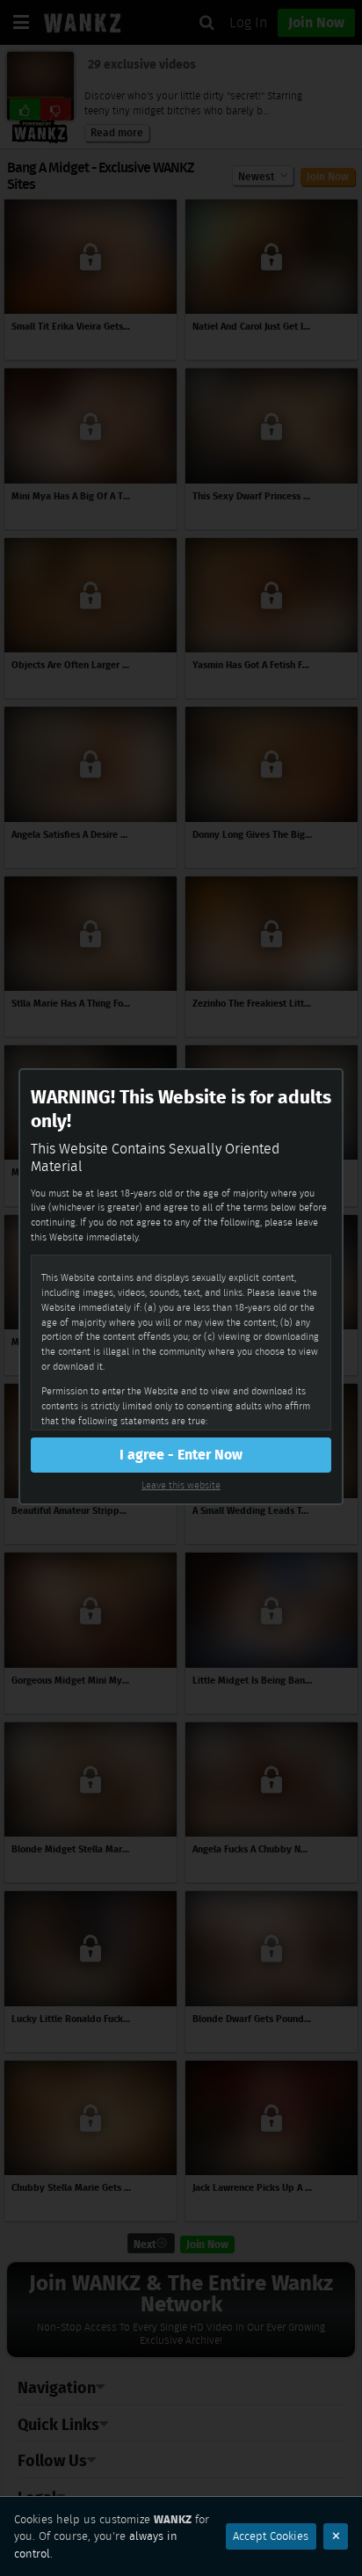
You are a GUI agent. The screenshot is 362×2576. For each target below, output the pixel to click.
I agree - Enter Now (181, 1455)
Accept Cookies (271, 2536)
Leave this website (181, 1485)
